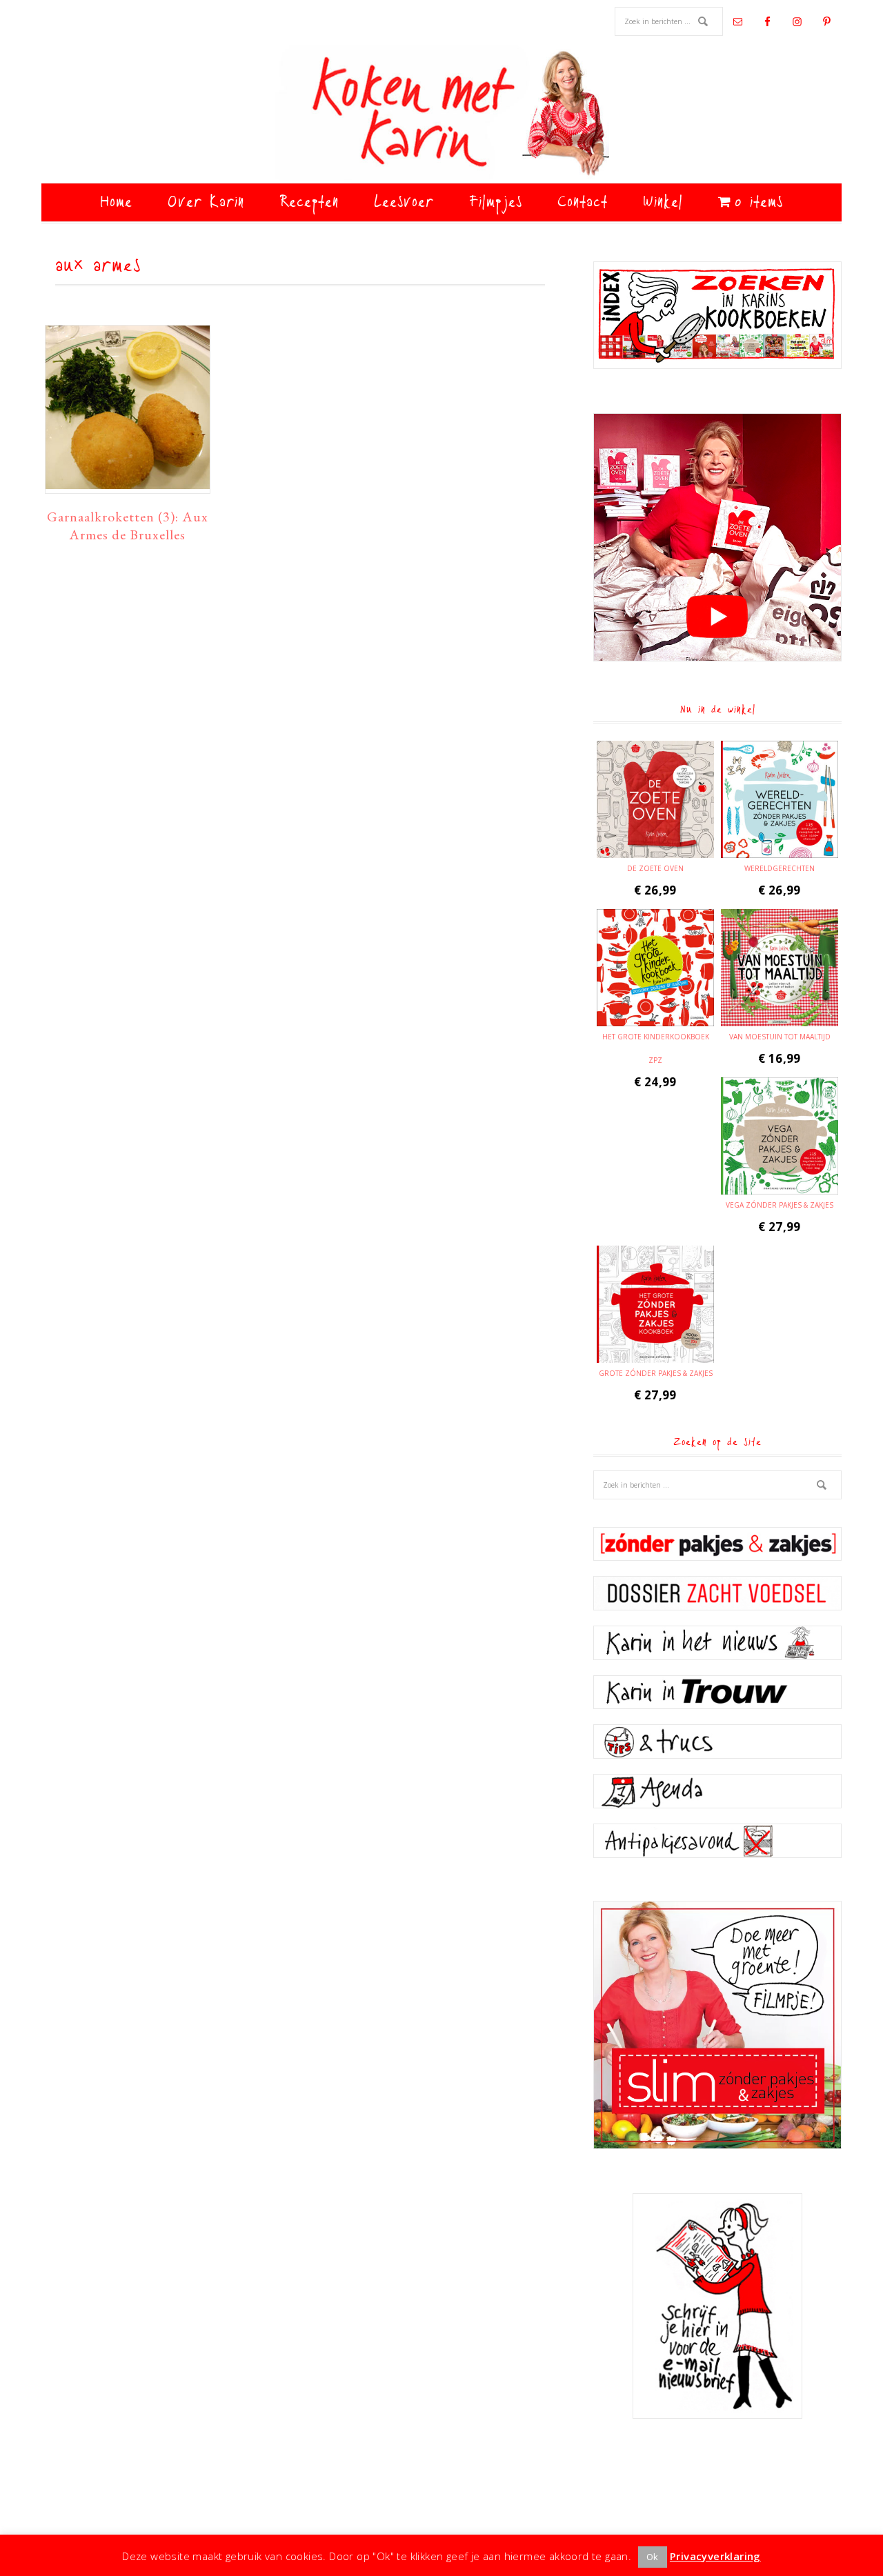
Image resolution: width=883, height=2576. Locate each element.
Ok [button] (653, 2557)
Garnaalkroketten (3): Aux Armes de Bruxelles (128, 526)
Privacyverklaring (715, 2556)
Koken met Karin (441, 114)
